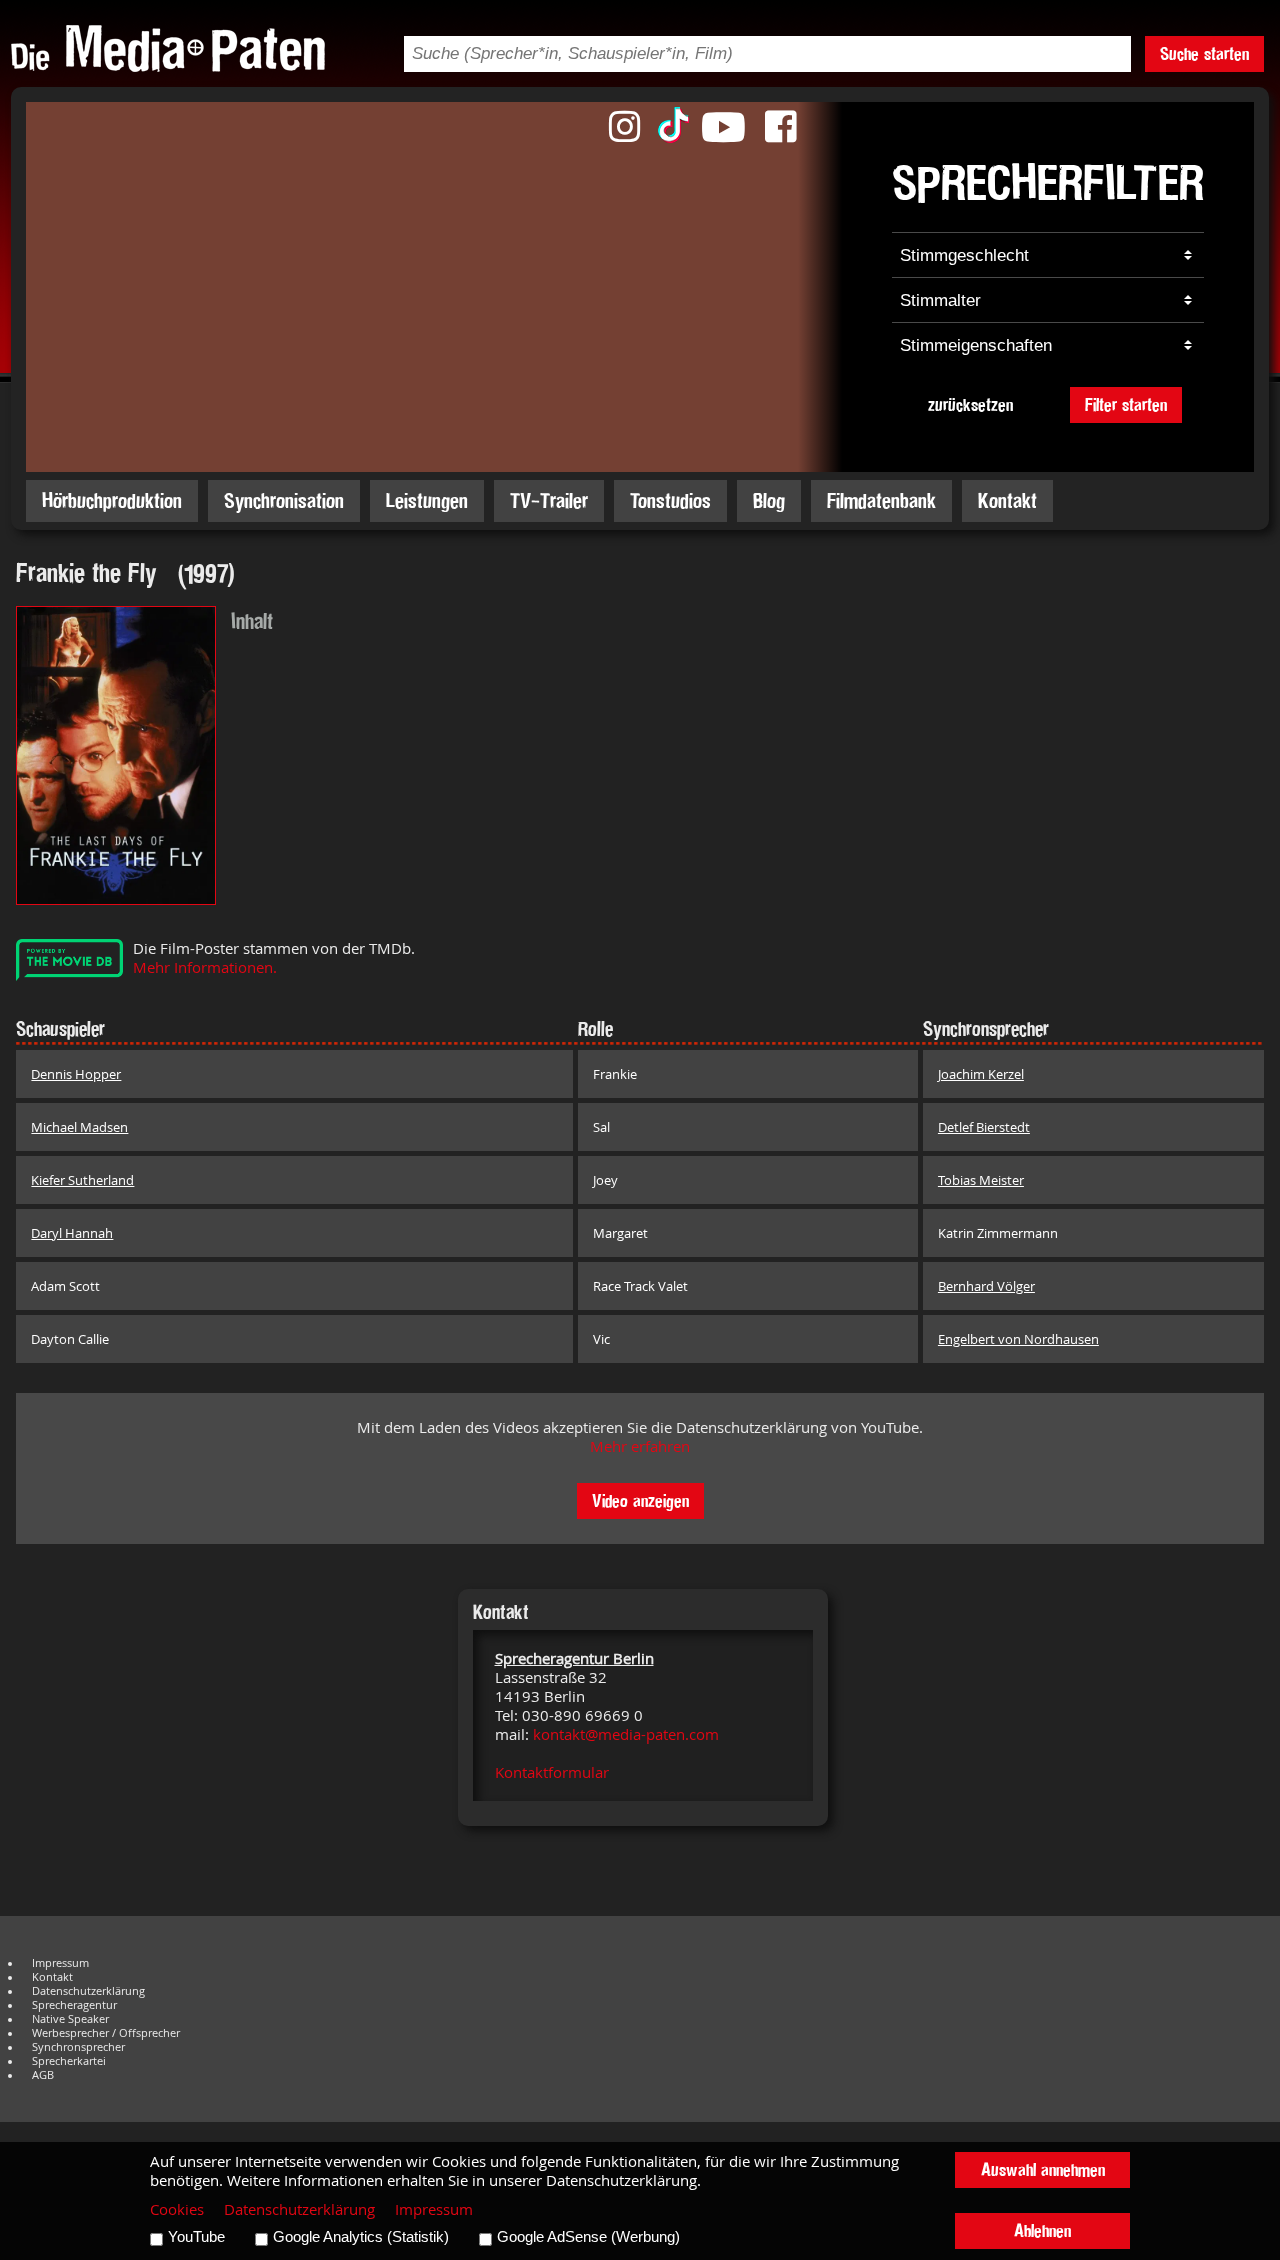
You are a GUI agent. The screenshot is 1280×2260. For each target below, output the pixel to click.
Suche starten (1204, 53)
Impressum (60, 1963)
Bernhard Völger (986, 1286)
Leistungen (427, 500)
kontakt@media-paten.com (626, 1734)
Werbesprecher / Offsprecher (106, 2033)
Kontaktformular (552, 1772)
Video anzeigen (640, 1500)
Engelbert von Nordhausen (1018, 1339)
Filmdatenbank (881, 500)
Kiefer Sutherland (82, 1180)
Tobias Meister (981, 1180)
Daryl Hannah (72, 1233)
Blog (769, 500)
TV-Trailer (549, 500)
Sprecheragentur (74, 2005)
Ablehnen (1042, 2230)
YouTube (196, 2237)
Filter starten (1126, 404)
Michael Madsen (79, 1127)
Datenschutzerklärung (88, 1991)
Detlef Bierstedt (984, 1127)
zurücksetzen (970, 404)
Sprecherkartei (69, 2061)
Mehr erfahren (640, 1446)
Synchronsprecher (78, 2047)
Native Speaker (70, 2019)
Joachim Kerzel (981, 1074)
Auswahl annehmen (1043, 2169)
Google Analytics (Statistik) (361, 2237)
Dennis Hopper (76, 1074)
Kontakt (1007, 500)
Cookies (177, 2209)
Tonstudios (670, 500)
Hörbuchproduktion (112, 500)
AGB (43, 2075)
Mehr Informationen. (205, 967)
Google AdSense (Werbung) (588, 2237)
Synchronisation (284, 500)
